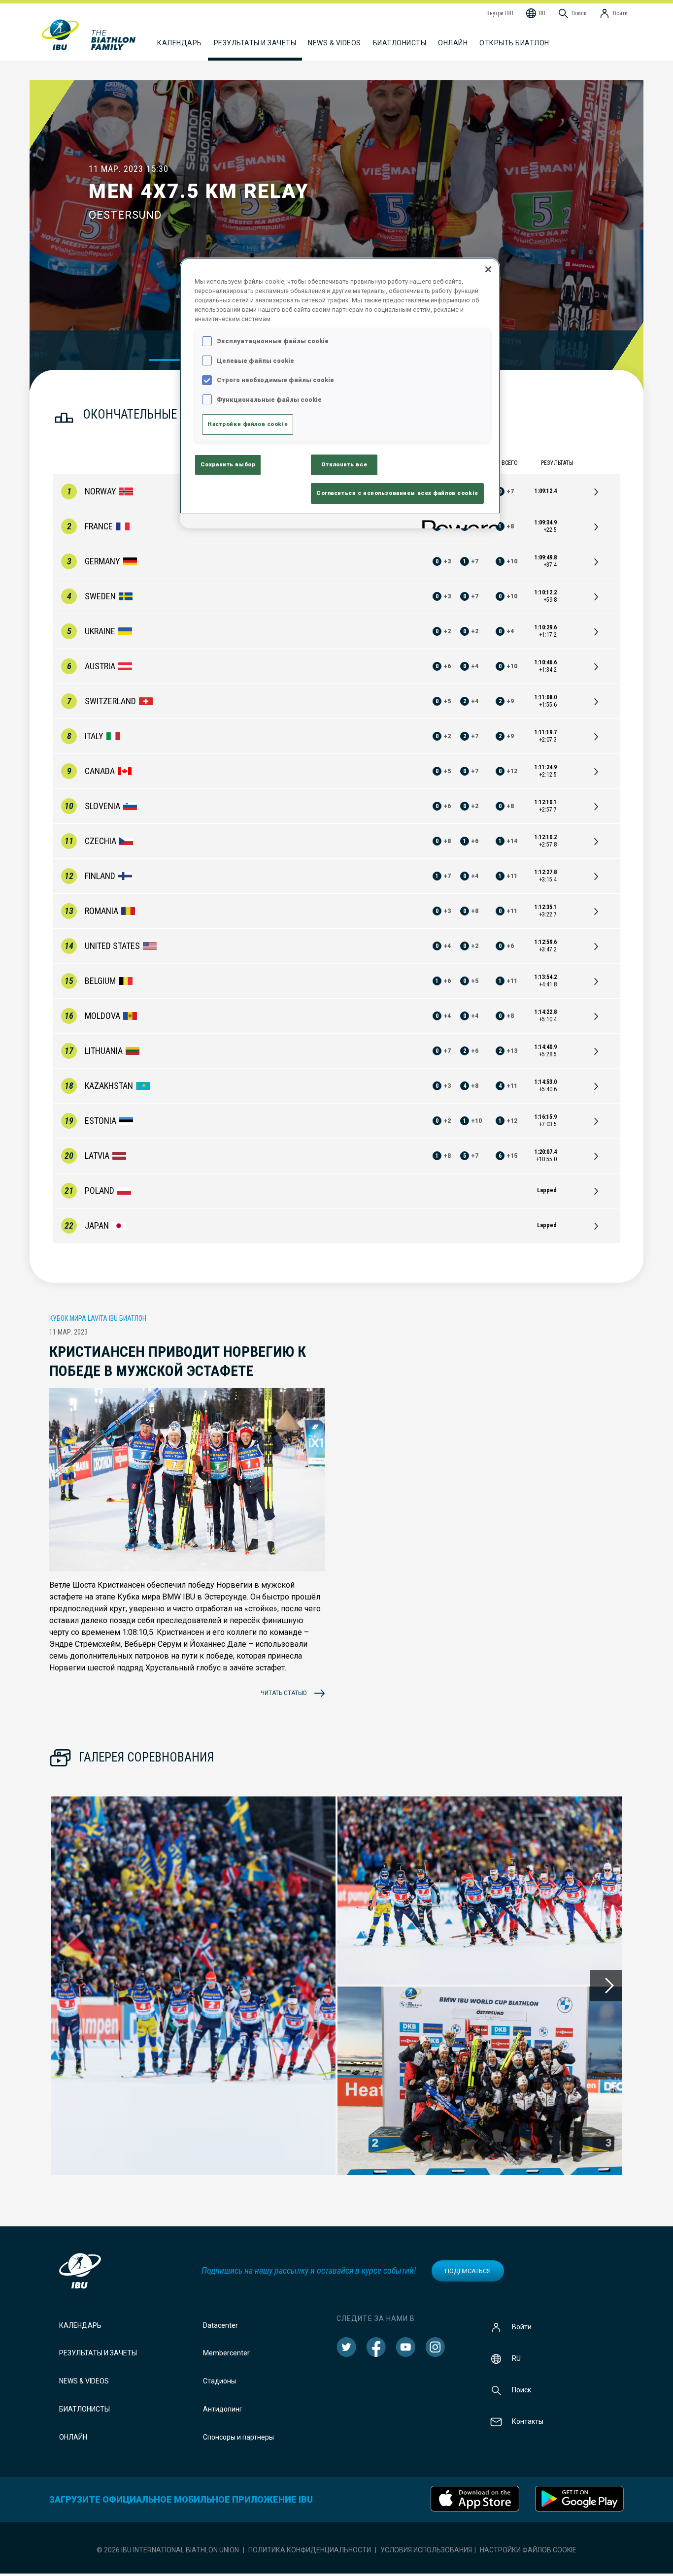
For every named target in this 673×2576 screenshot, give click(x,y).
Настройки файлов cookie (528, 2550)
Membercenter (226, 2353)
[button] (193, 1986)
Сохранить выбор (228, 464)
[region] (340, 393)
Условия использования (426, 2550)
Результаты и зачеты (98, 2353)
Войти (522, 2326)
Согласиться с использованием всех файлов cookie (397, 493)
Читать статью (284, 1693)
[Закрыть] (488, 269)
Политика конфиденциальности (310, 2550)
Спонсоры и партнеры (238, 2437)
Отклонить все (344, 464)
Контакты (528, 2421)
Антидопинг (223, 2409)
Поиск (522, 2389)
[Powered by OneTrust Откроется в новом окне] (458, 522)
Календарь (80, 2325)
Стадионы (219, 2381)
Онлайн (453, 43)
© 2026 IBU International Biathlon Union (168, 2550)
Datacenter (220, 2325)
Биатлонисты (84, 2409)
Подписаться (468, 2271)
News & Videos (84, 2381)
